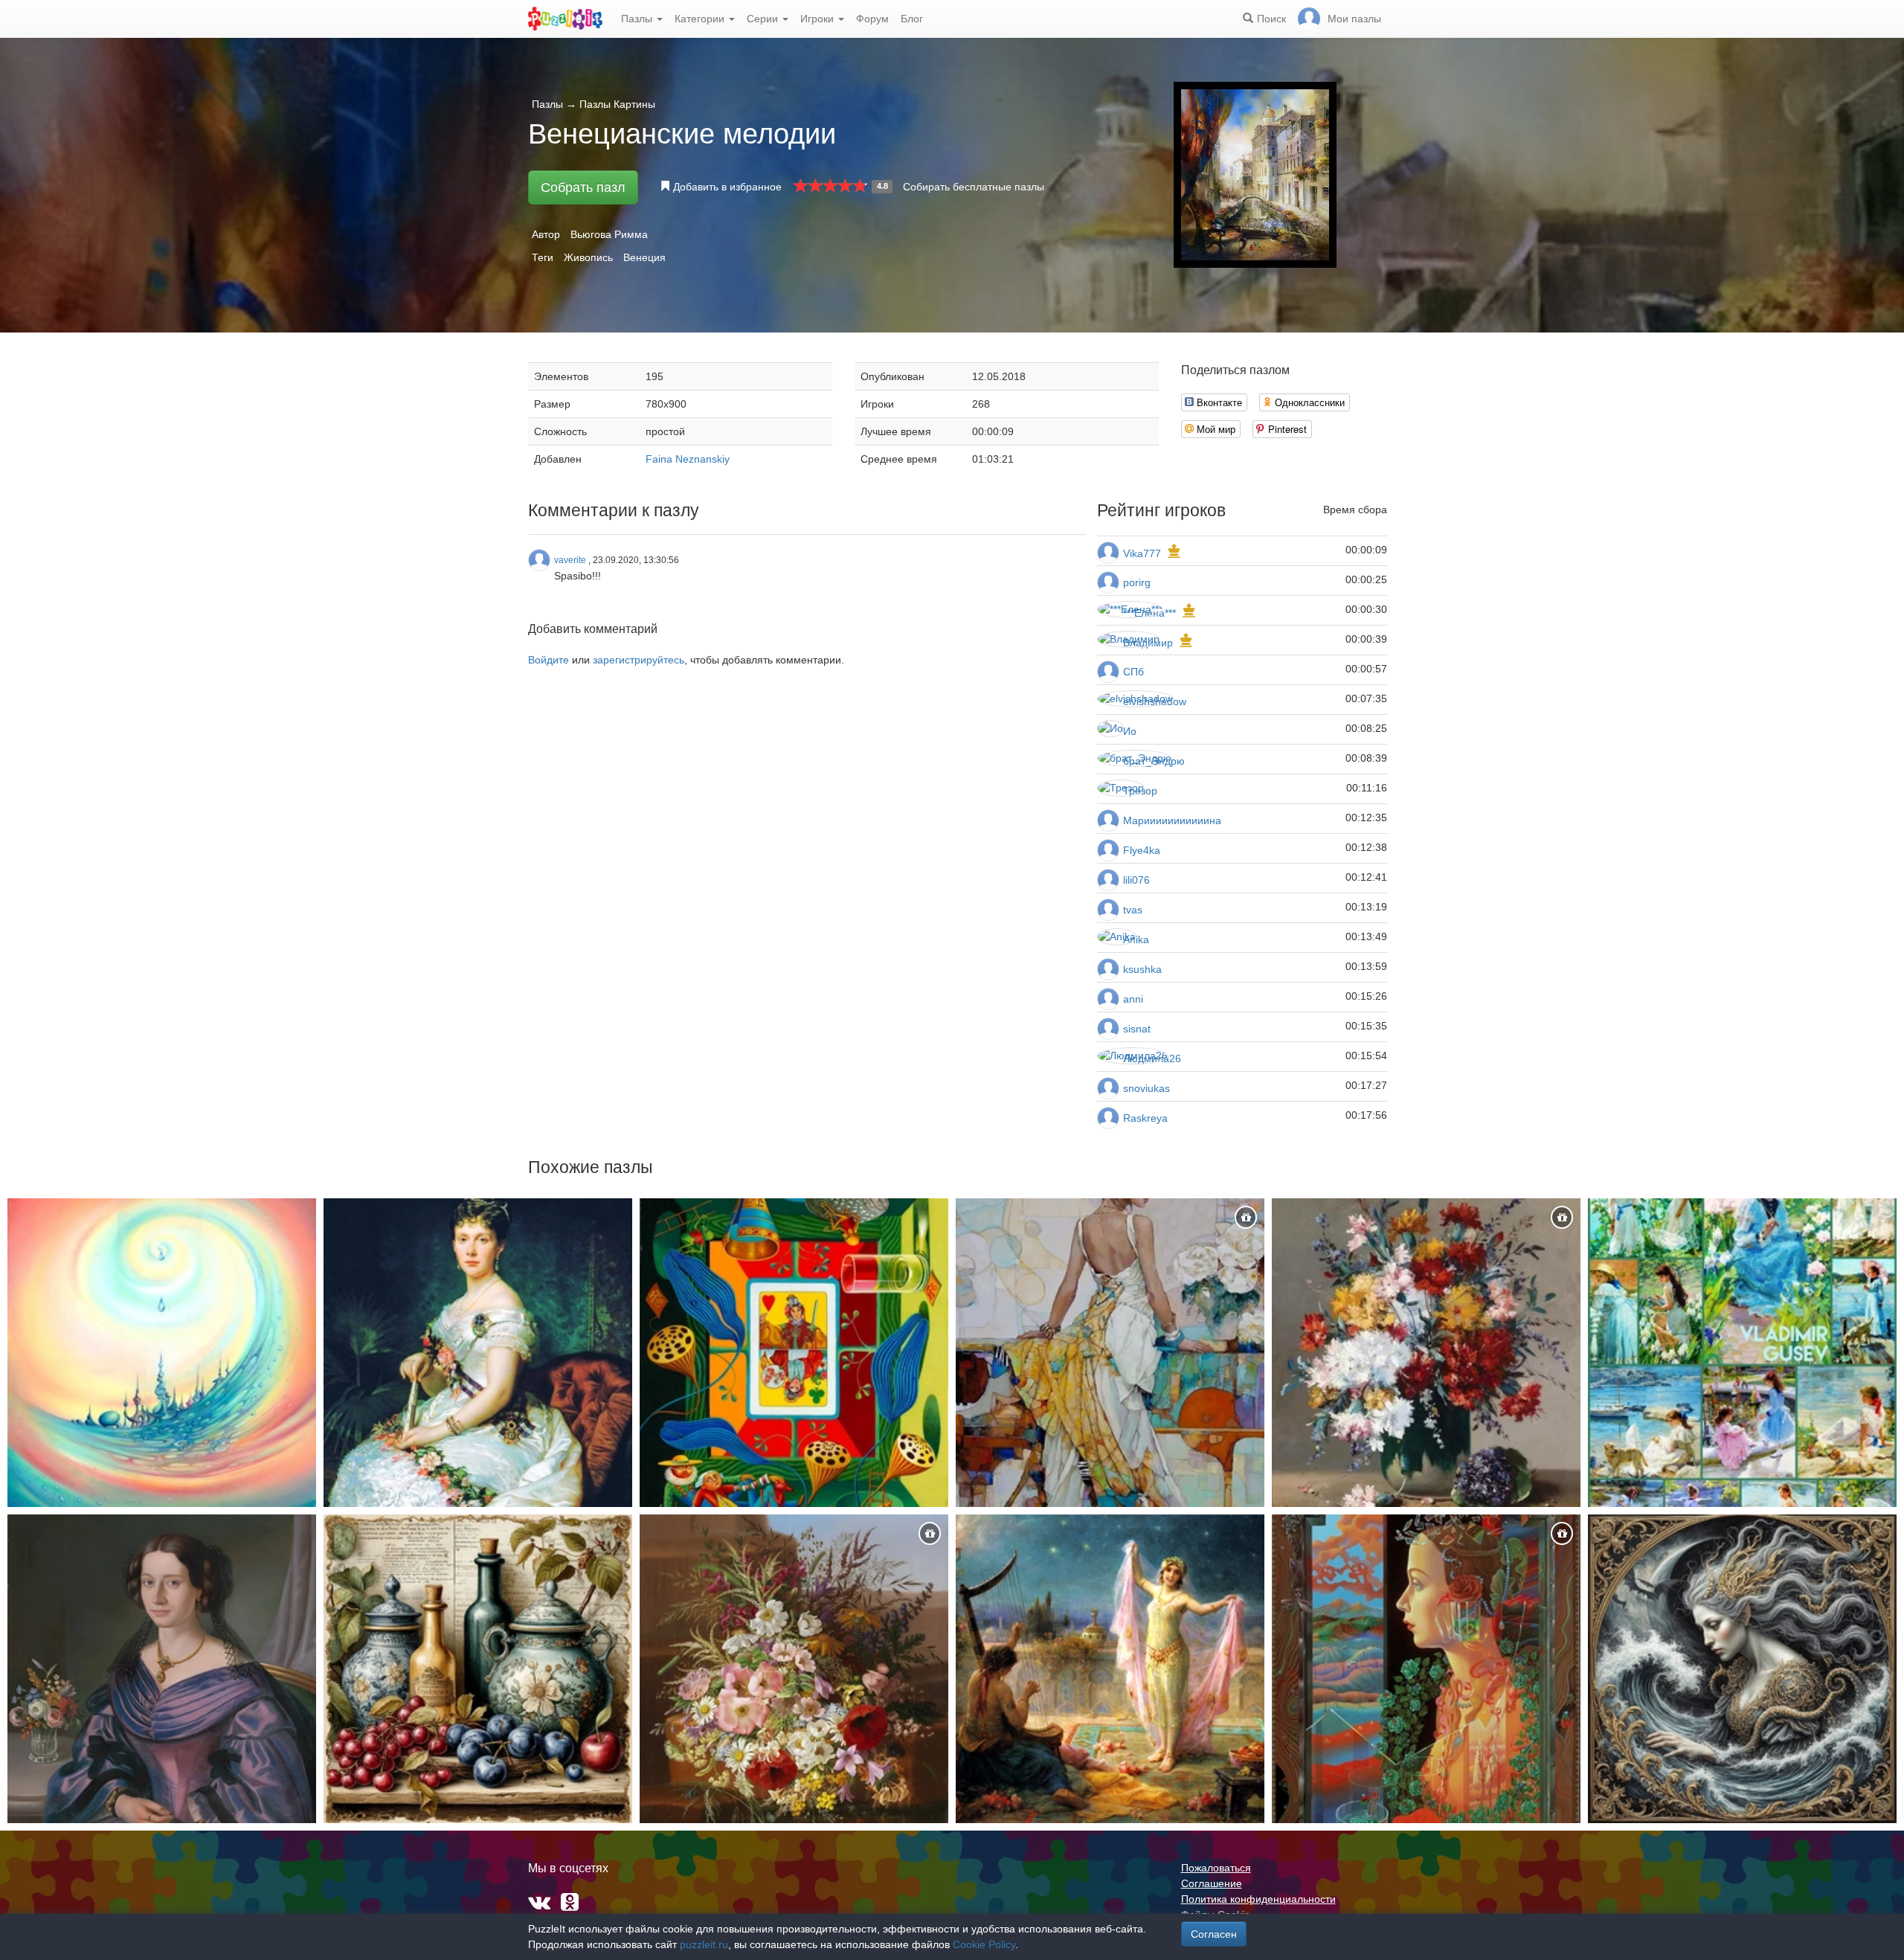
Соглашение (1212, 1883)
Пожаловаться (1216, 1868)
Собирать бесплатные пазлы (974, 187)
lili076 (1136, 880)
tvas (1133, 910)
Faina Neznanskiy (688, 459)
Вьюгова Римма (609, 234)
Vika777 (1142, 553)
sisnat (1137, 1029)
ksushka (1142, 969)
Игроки (818, 19)
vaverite (570, 560)
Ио (1130, 731)
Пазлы (638, 19)
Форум (872, 19)
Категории (701, 19)
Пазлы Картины (617, 104)
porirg (1137, 582)
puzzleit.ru (704, 1944)
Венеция (644, 257)
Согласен (1214, 1934)
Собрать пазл (583, 187)
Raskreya (1145, 1118)
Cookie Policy (984, 1944)
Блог (912, 19)
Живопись (588, 257)
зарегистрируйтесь (639, 660)
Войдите (549, 660)
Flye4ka (1142, 850)
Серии (764, 19)
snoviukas (1146, 1088)
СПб (1133, 672)
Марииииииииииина (1172, 820)
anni (1133, 999)
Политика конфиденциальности (1258, 1899)
